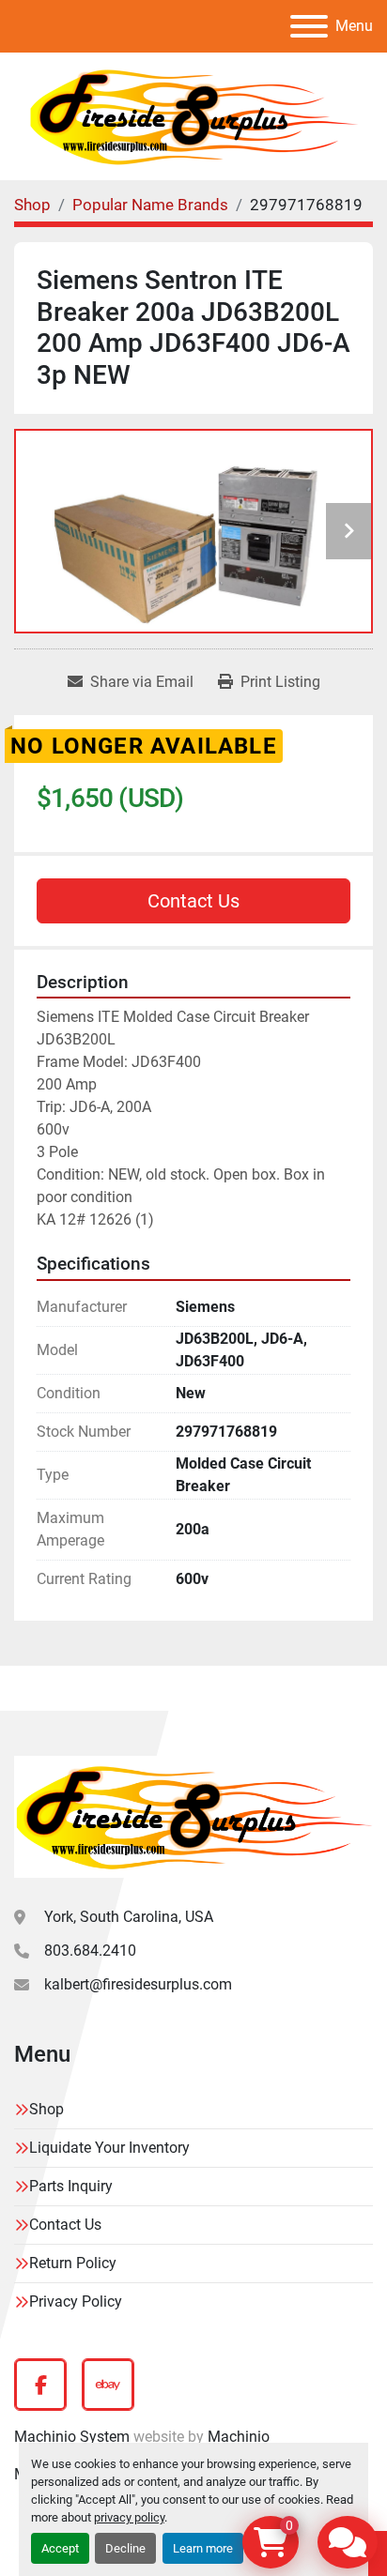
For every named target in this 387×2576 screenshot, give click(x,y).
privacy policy (129, 2517)
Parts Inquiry (71, 2186)
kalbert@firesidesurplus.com (138, 1984)
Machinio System (72, 2437)
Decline (125, 2548)
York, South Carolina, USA (129, 1917)
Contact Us (193, 901)
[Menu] (309, 26)
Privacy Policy (76, 2302)
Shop (46, 2109)
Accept (60, 2548)
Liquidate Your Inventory (109, 2148)
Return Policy (73, 2263)
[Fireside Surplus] (193, 1815)
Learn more (203, 2548)
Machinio (239, 2437)
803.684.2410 (90, 1951)
